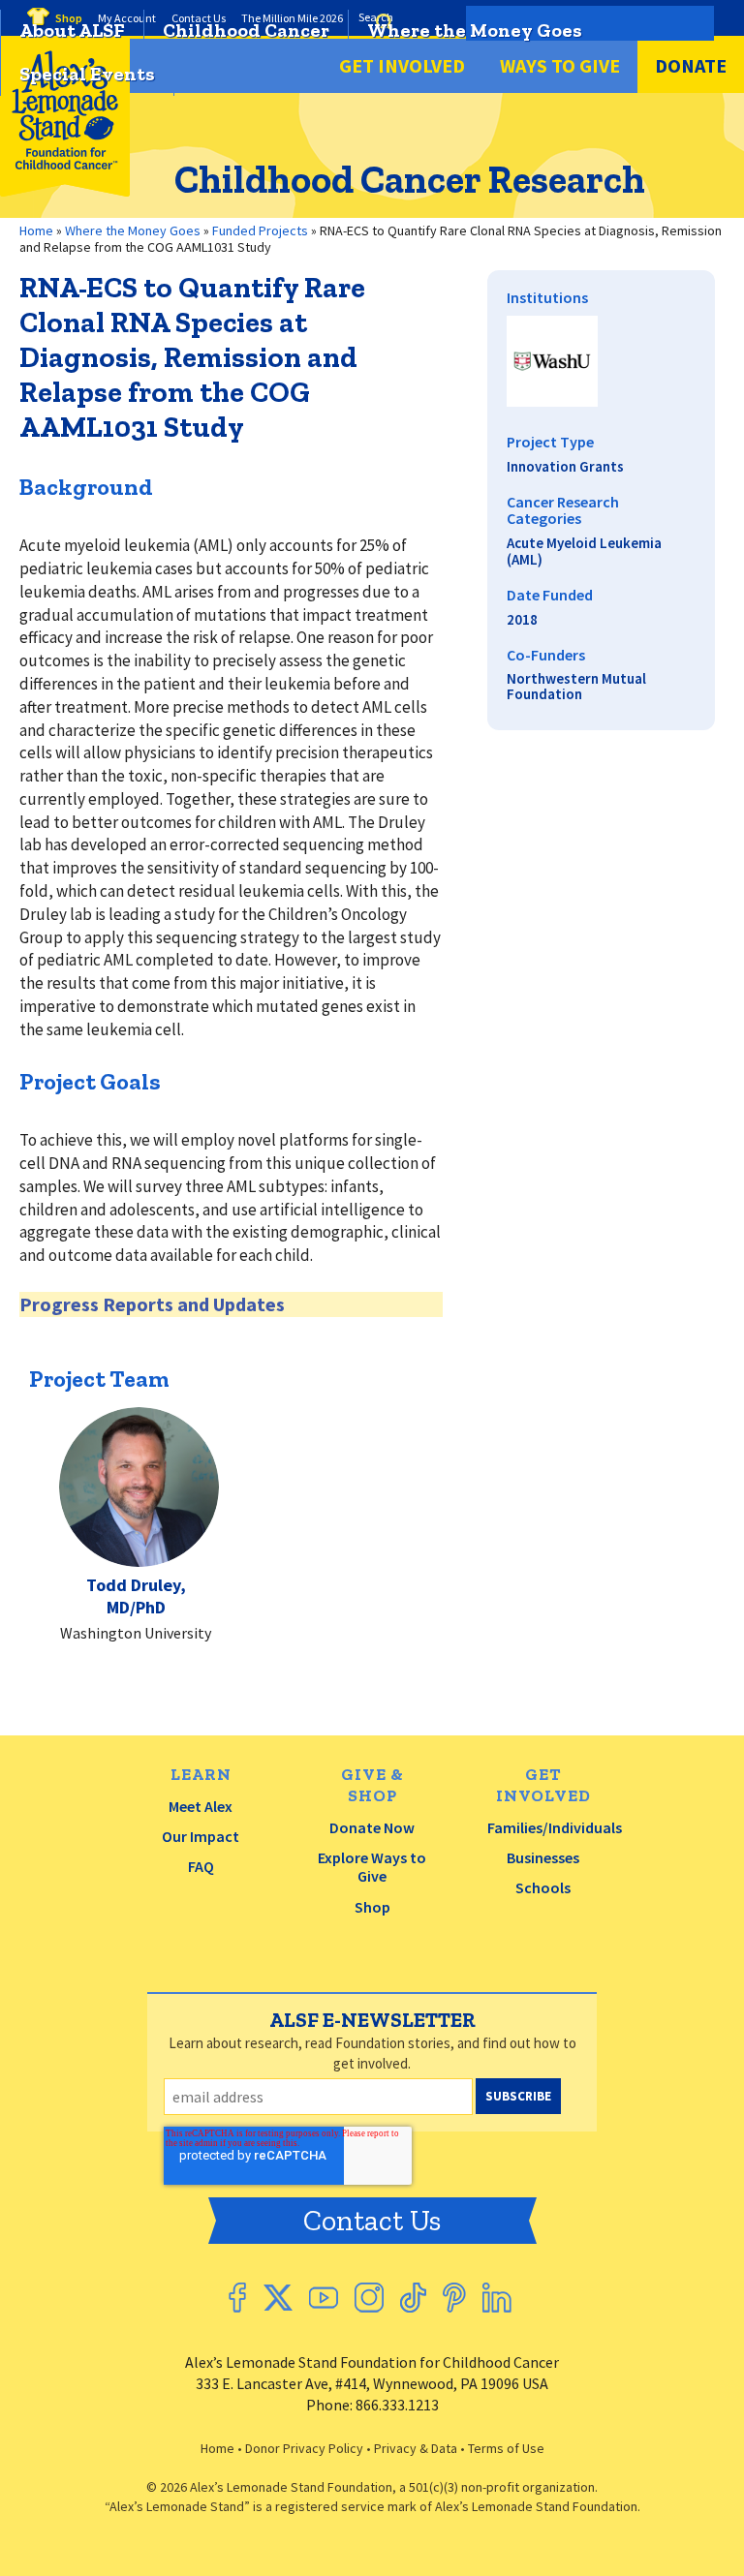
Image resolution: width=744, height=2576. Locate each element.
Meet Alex (201, 1806)
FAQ (201, 1866)
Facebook (237, 2298)
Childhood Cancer (246, 30)
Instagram (369, 2298)
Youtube (324, 2298)
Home (217, 2448)
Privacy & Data (416, 2448)
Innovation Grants (565, 466)
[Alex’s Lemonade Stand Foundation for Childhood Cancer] (65, 192)
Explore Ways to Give (372, 1867)
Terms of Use (506, 2448)
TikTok (413, 2298)
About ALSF (72, 30)
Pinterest (454, 2298)
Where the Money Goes (475, 30)
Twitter (278, 2298)
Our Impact (201, 1836)
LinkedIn (497, 2298)
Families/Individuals (555, 1827)
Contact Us (372, 2221)
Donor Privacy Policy (304, 2448)
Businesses (543, 1857)
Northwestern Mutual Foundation (576, 687)
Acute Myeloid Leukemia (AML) (584, 551)
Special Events (87, 74)
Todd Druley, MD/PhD (136, 1596)
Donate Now (372, 1827)
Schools (543, 1887)
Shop (372, 1907)
